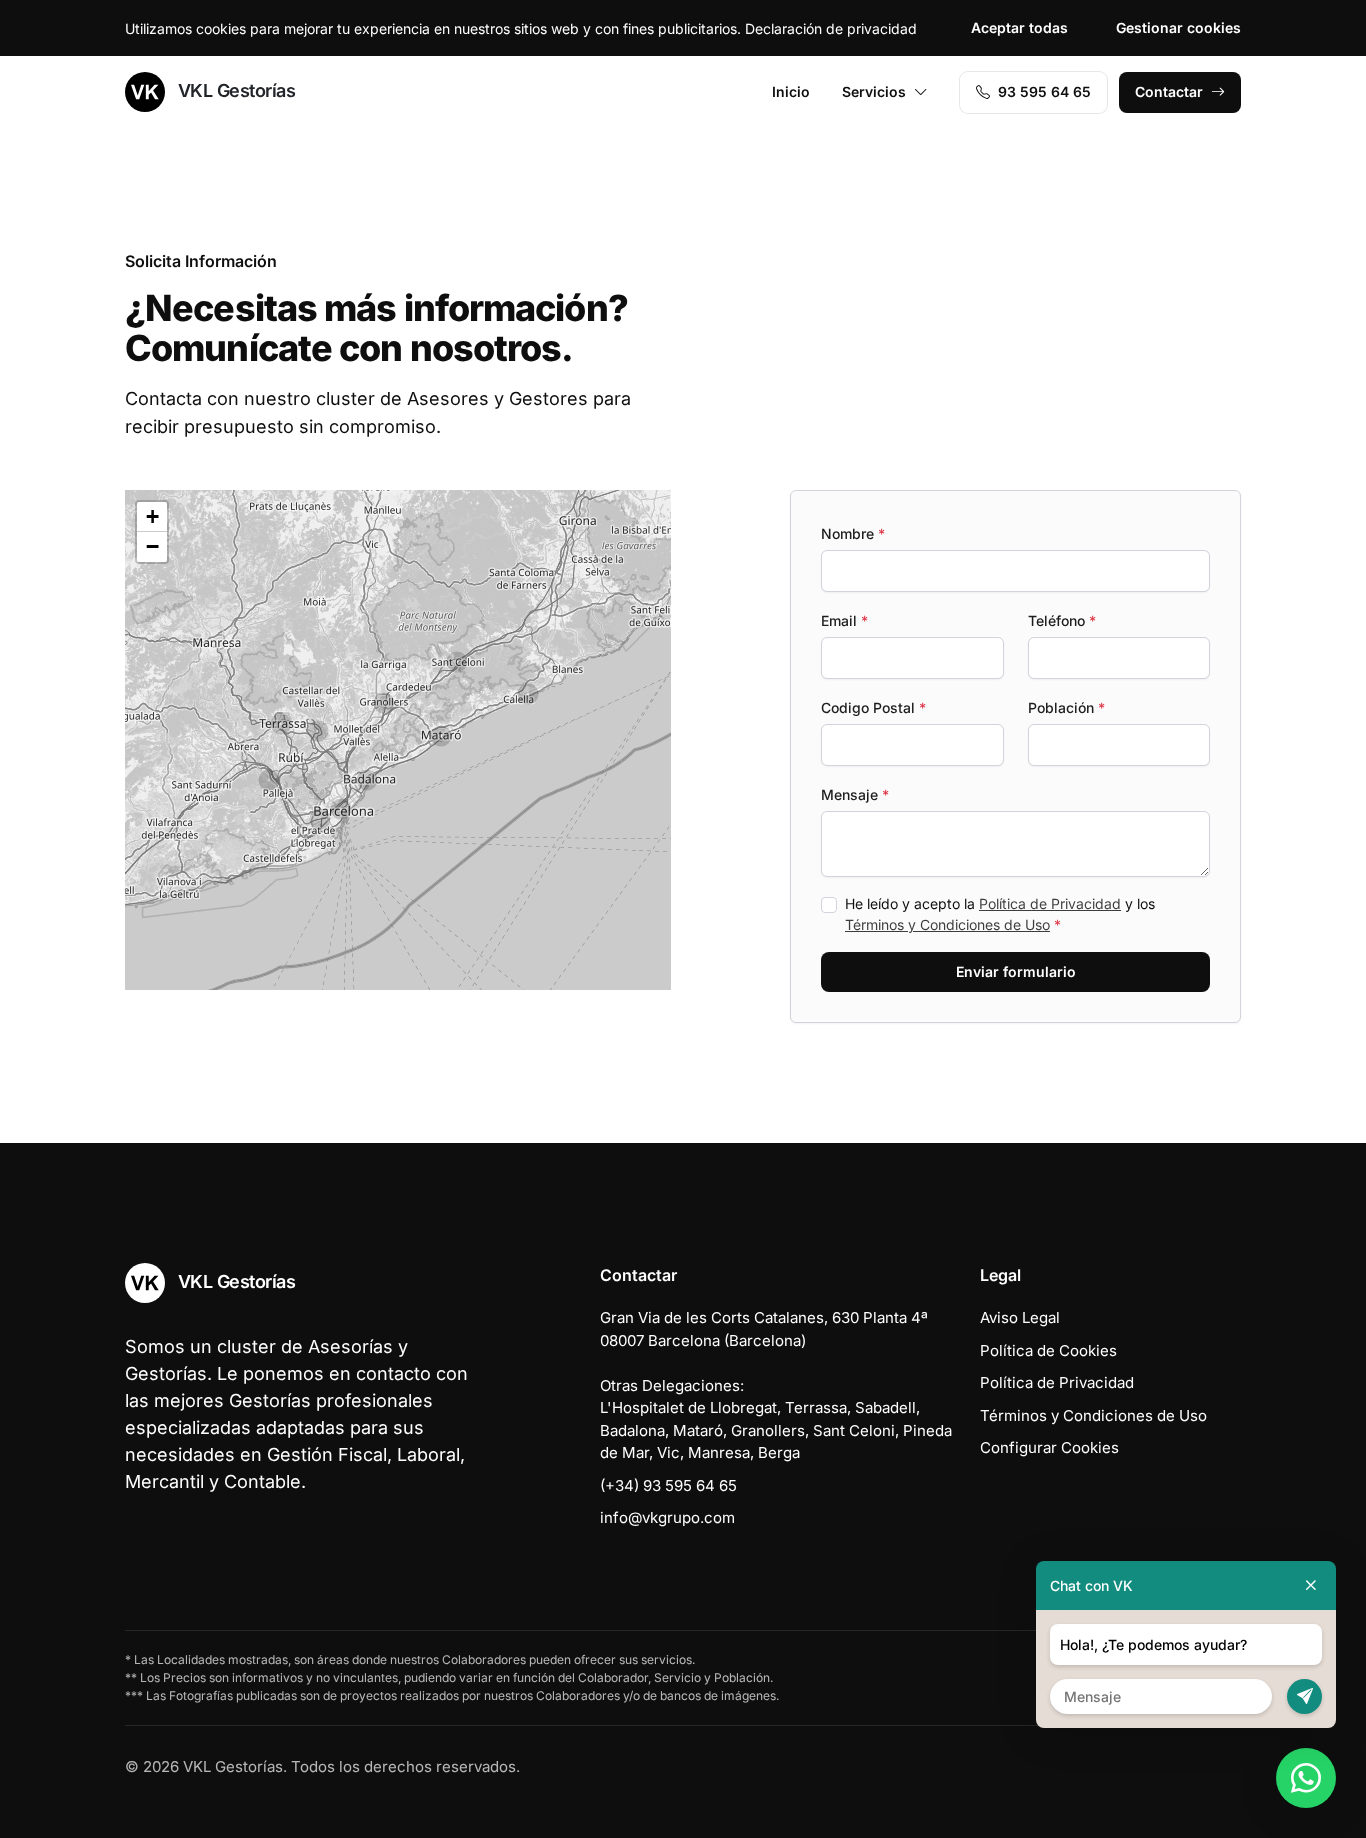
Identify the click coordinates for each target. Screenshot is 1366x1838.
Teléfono (1062, 620)
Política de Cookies (1048, 1350)
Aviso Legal (1020, 1317)
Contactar (1169, 91)
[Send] (1304, 1696)
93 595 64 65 (1044, 91)
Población (1066, 707)
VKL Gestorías (234, 90)
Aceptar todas (1019, 27)
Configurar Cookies (1049, 1447)
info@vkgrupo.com (667, 1517)
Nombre (853, 533)
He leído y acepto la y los (1000, 914)
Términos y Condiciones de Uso (947, 924)
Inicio (791, 91)
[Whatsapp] (1306, 1778)
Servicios (874, 91)
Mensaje (855, 794)
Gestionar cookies (1178, 27)
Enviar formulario (1016, 971)
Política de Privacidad (1050, 903)
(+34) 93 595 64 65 (668, 1485)
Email (844, 620)
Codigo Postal (873, 707)
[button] (384, 703)
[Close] (1311, 1585)
